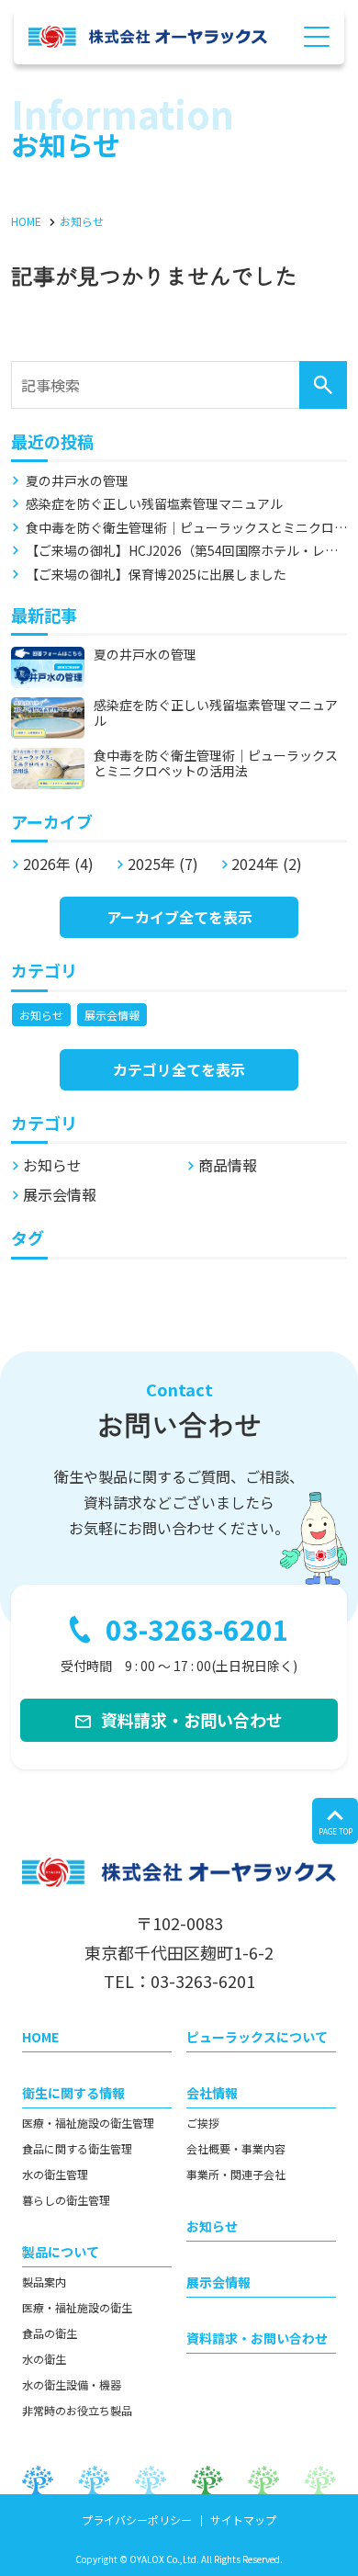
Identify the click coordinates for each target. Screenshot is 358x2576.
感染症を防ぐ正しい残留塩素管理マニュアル (154, 504)
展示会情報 (112, 1015)
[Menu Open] (317, 37)
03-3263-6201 (197, 1629)
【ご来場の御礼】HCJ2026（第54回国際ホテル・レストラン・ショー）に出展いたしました (182, 551)
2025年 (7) (163, 864)
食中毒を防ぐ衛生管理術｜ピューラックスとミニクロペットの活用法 (180, 528)
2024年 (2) (267, 864)
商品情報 (228, 1165)
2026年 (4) (58, 864)
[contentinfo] (179, 2195)
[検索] (323, 385)
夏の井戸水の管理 (77, 481)
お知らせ (41, 1015)
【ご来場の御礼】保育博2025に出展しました (156, 575)
